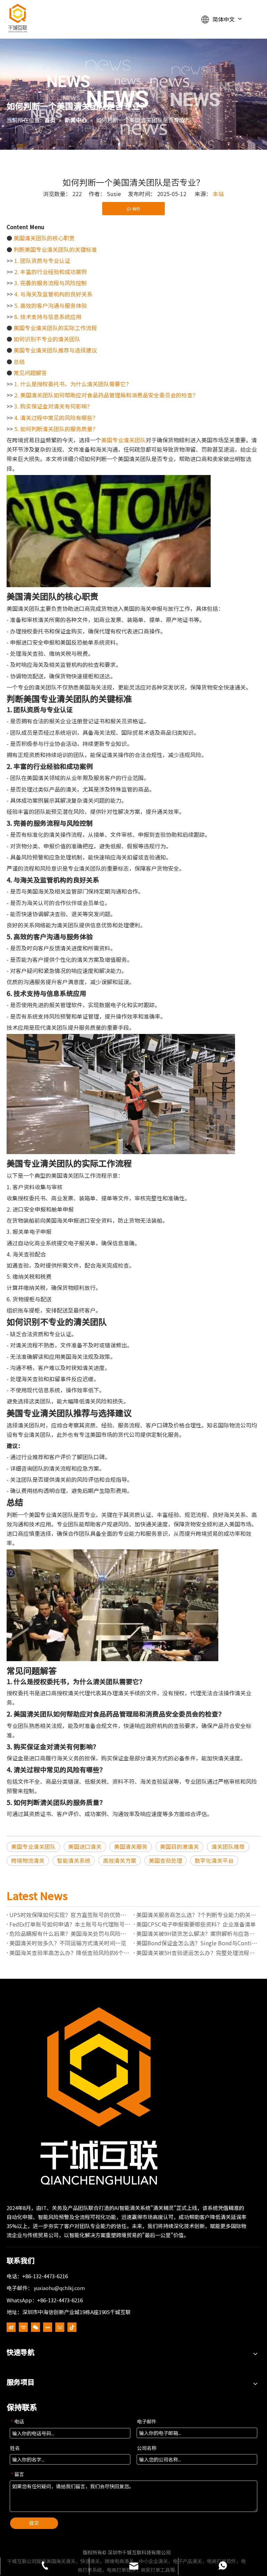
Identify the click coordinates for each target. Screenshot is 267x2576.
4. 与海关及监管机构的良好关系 (53, 294)
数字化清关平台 (214, 1860)
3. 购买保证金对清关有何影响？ (53, 406)
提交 (34, 2523)
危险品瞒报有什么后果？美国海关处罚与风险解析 (70, 1933)
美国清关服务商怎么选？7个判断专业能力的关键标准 (197, 1915)
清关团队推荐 (228, 1846)
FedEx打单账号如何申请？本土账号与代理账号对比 (70, 1924)
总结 (19, 361)
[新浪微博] (11, 2327)
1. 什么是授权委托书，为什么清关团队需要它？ (73, 384)
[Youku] (23, 2327)
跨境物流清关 (28, 1860)
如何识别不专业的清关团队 (47, 339)
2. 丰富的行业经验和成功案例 (51, 272)
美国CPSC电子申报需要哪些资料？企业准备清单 (196, 1924)
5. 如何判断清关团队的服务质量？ (56, 429)
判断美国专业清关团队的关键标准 (55, 249)
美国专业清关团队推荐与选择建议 (55, 350)
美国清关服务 (131, 1846)
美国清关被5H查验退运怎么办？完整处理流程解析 (197, 1953)
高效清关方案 (120, 1860)
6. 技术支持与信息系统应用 (48, 317)
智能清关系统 (74, 1860)
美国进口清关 (85, 1846)
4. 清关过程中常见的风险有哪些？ (56, 418)
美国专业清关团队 (123, 440)
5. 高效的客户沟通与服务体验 (51, 305)
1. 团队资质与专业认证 (42, 260)
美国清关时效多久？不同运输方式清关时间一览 (68, 1943)
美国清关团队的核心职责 (44, 238)
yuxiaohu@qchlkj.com (59, 2288)
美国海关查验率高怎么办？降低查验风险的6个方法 (70, 1953)
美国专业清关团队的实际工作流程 (55, 328)
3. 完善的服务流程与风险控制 (51, 283)
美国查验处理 (165, 1860)
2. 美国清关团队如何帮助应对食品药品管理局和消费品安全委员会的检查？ (106, 395)
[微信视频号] (60, 2327)
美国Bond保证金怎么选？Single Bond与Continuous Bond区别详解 (197, 1943)
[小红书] (48, 2327)
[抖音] (72, 2327)
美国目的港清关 (179, 1846)
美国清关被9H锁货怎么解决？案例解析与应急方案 (197, 1933)
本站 (218, 194)
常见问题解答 (30, 373)
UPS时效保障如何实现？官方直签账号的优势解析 (70, 1915)
